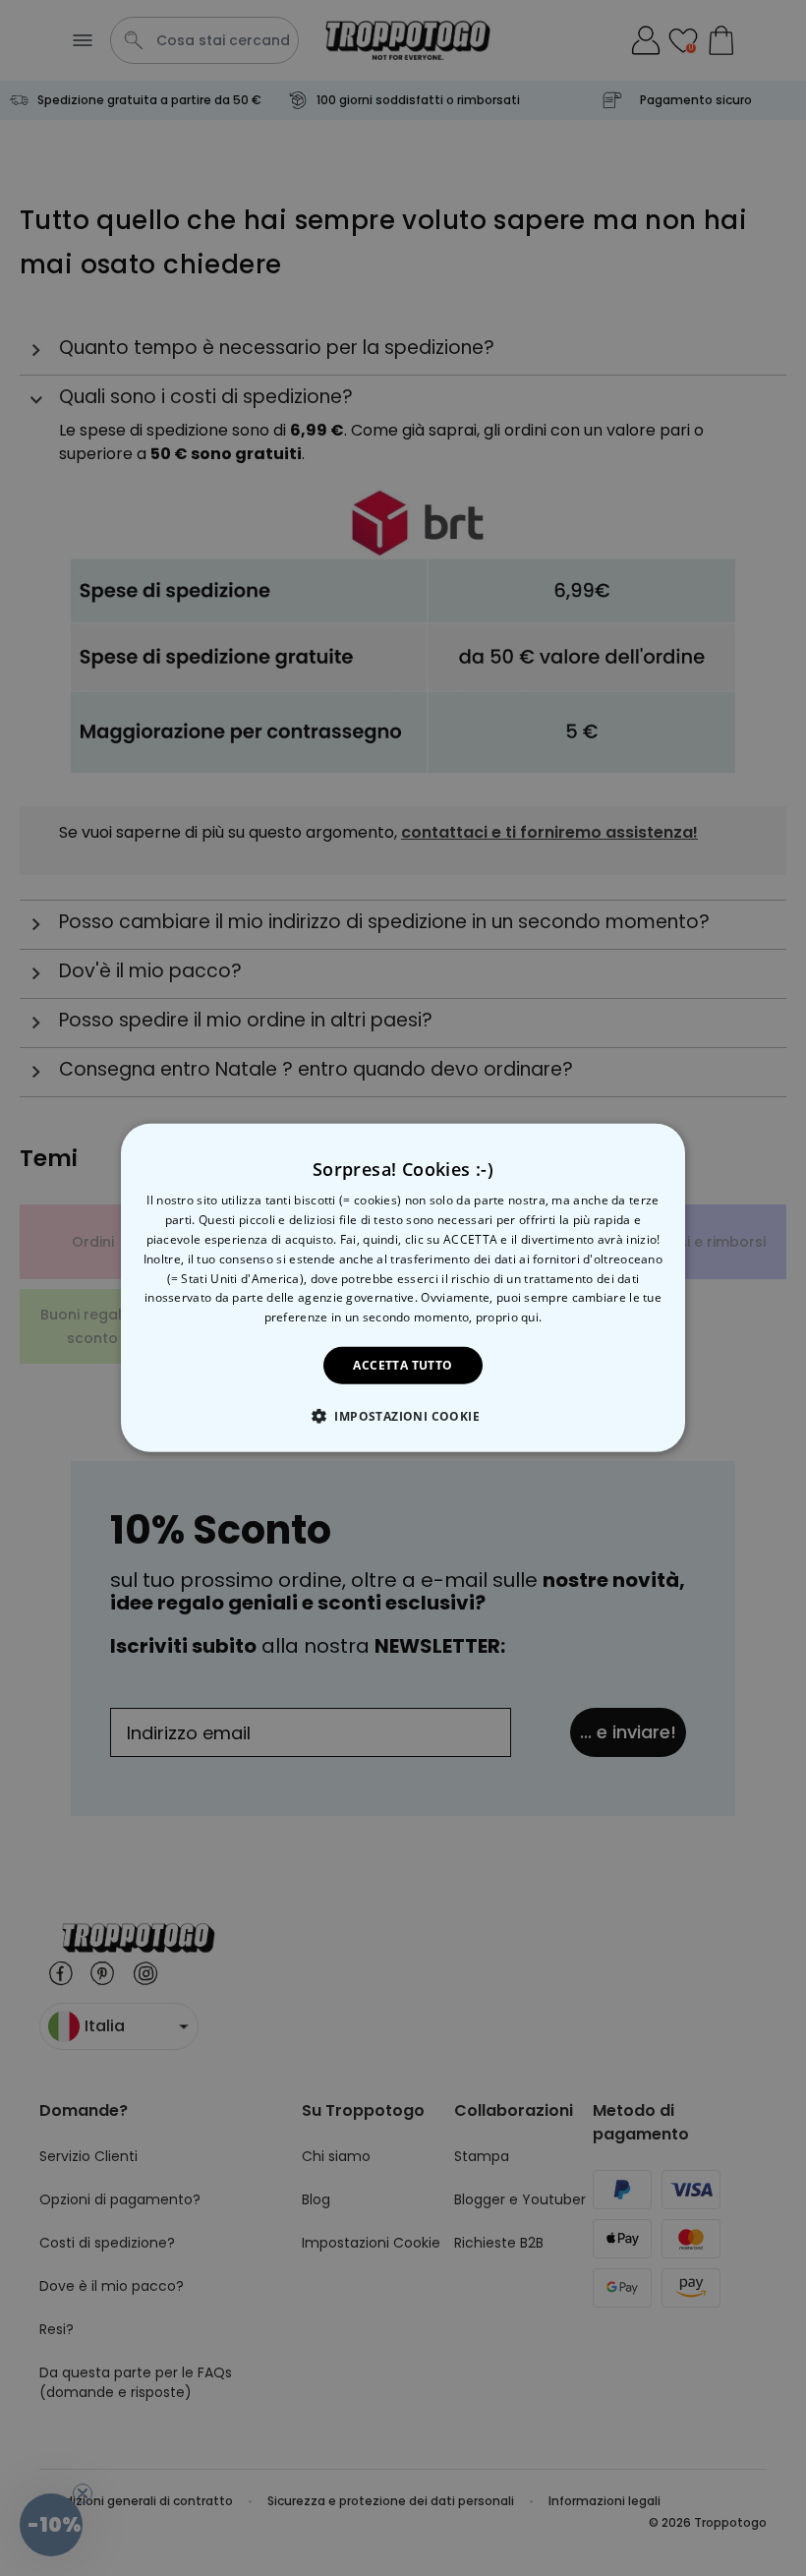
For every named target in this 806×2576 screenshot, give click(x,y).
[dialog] (403, 1288)
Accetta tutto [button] (403, 1365)
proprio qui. (509, 1317)
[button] (403, 1416)
